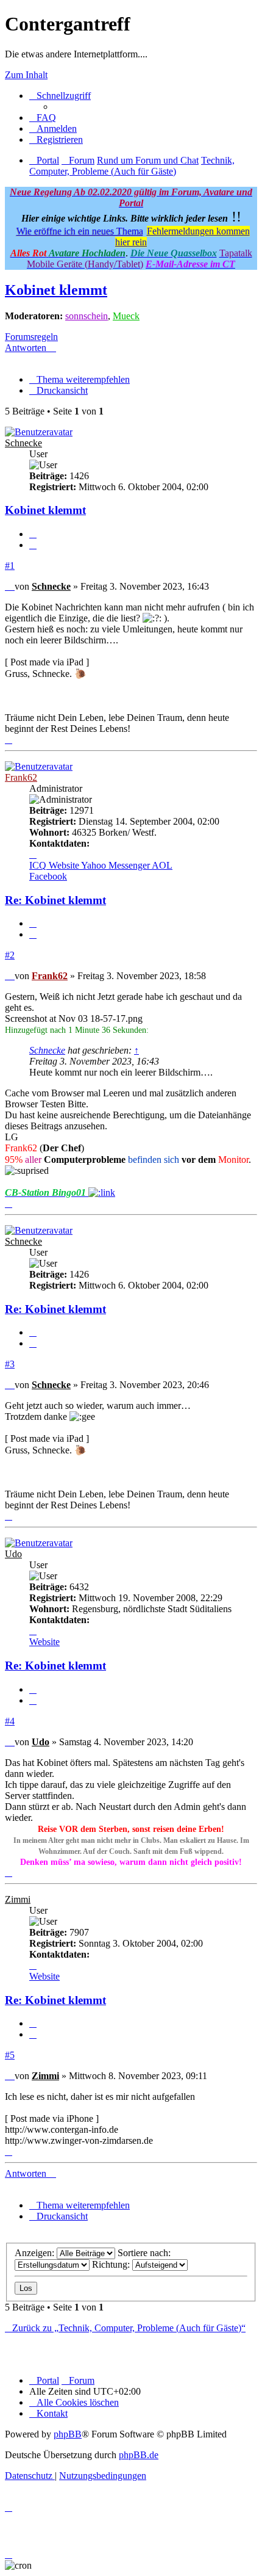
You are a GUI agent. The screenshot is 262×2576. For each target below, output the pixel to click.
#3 (10, 1364)
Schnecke (23, 443)
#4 (10, 1721)
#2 (10, 955)
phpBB (68, 2434)
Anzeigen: (36, 2253)
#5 (10, 2055)
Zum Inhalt (26, 75)
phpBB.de (139, 2455)
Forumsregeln (31, 337)
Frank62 (21, 777)
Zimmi (18, 1899)
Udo (13, 1554)
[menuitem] (43, 118)
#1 (10, 566)
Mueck (126, 316)
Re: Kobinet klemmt (55, 900)
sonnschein (87, 316)
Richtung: (112, 2264)
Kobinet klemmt (56, 290)
